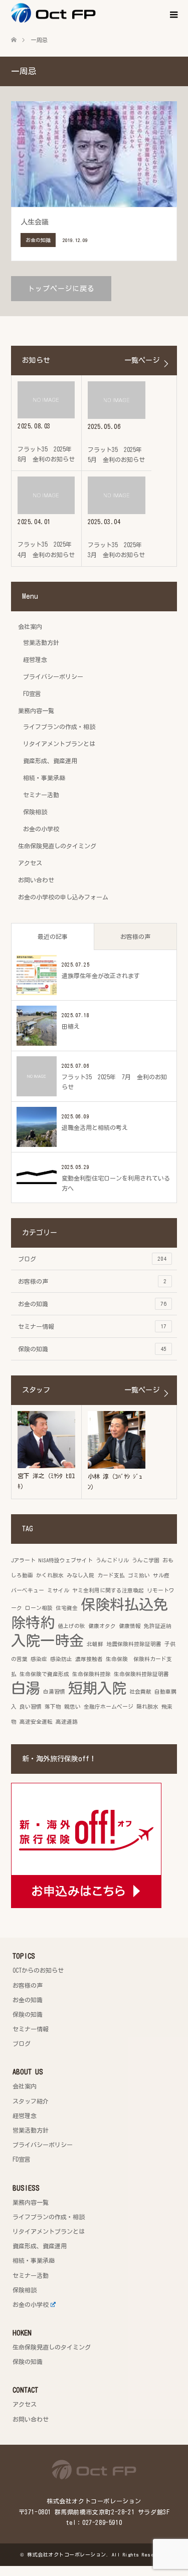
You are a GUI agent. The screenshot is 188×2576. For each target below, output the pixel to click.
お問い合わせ (36, 880)
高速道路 (67, 1722)
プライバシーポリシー (53, 676)
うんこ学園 (146, 1560)
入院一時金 (47, 1641)
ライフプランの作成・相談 (59, 727)
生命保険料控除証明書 (141, 1674)
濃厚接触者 (89, 1659)
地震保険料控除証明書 (134, 1644)
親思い (72, 1707)
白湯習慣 (54, 1692)
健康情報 (130, 1626)
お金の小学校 (41, 829)
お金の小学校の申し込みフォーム (63, 897)
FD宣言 (32, 693)
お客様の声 (135, 936)
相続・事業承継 (44, 778)
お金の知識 (92, 1304)
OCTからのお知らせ (38, 1970)
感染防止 (61, 1659)
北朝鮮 (95, 1644)
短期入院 (97, 1688)
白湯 (26, 1688)
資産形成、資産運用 (50, 761)
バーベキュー (28, 1590)
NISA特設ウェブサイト (66, 1560)
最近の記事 (53, 936)
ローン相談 (39, 1608)
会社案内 (30, 626)
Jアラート (23, 1560)
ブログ (92, 1259)
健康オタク (102, 1626)
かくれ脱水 (50, 1575)
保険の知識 (92, 1349)
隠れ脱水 (147, 1707)
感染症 (39, 1659)
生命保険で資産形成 (44, 1674)
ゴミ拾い (139, 1575)
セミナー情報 (92, 1326)
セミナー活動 (41, 795)
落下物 (53, 1707)
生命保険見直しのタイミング (57, 846)
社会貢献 (140, 1692)
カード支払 (111, 1575)
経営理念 (35, 659)
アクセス (30, 863)
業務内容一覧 (36, 711)
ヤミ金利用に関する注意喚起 (108, 1590)
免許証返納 (158, 1626)
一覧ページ (142, 360)
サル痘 (161, 1575)
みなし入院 (80, 1575)
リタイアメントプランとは (59, 744)
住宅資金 (67, 1608)
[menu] (173, 15)
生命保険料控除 (91, 1674)
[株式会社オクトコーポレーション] (96, 13)
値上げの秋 (71, 1626)
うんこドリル (112, 1560)
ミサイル (58, 1590)
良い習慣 (31, 1707)
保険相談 (35, 812)
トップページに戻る (61, 289)
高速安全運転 (36, 1722)
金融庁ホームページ (109, 1707)
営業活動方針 (41, 642)
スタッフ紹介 (31, 2101)
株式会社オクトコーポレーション (67, 2554)
